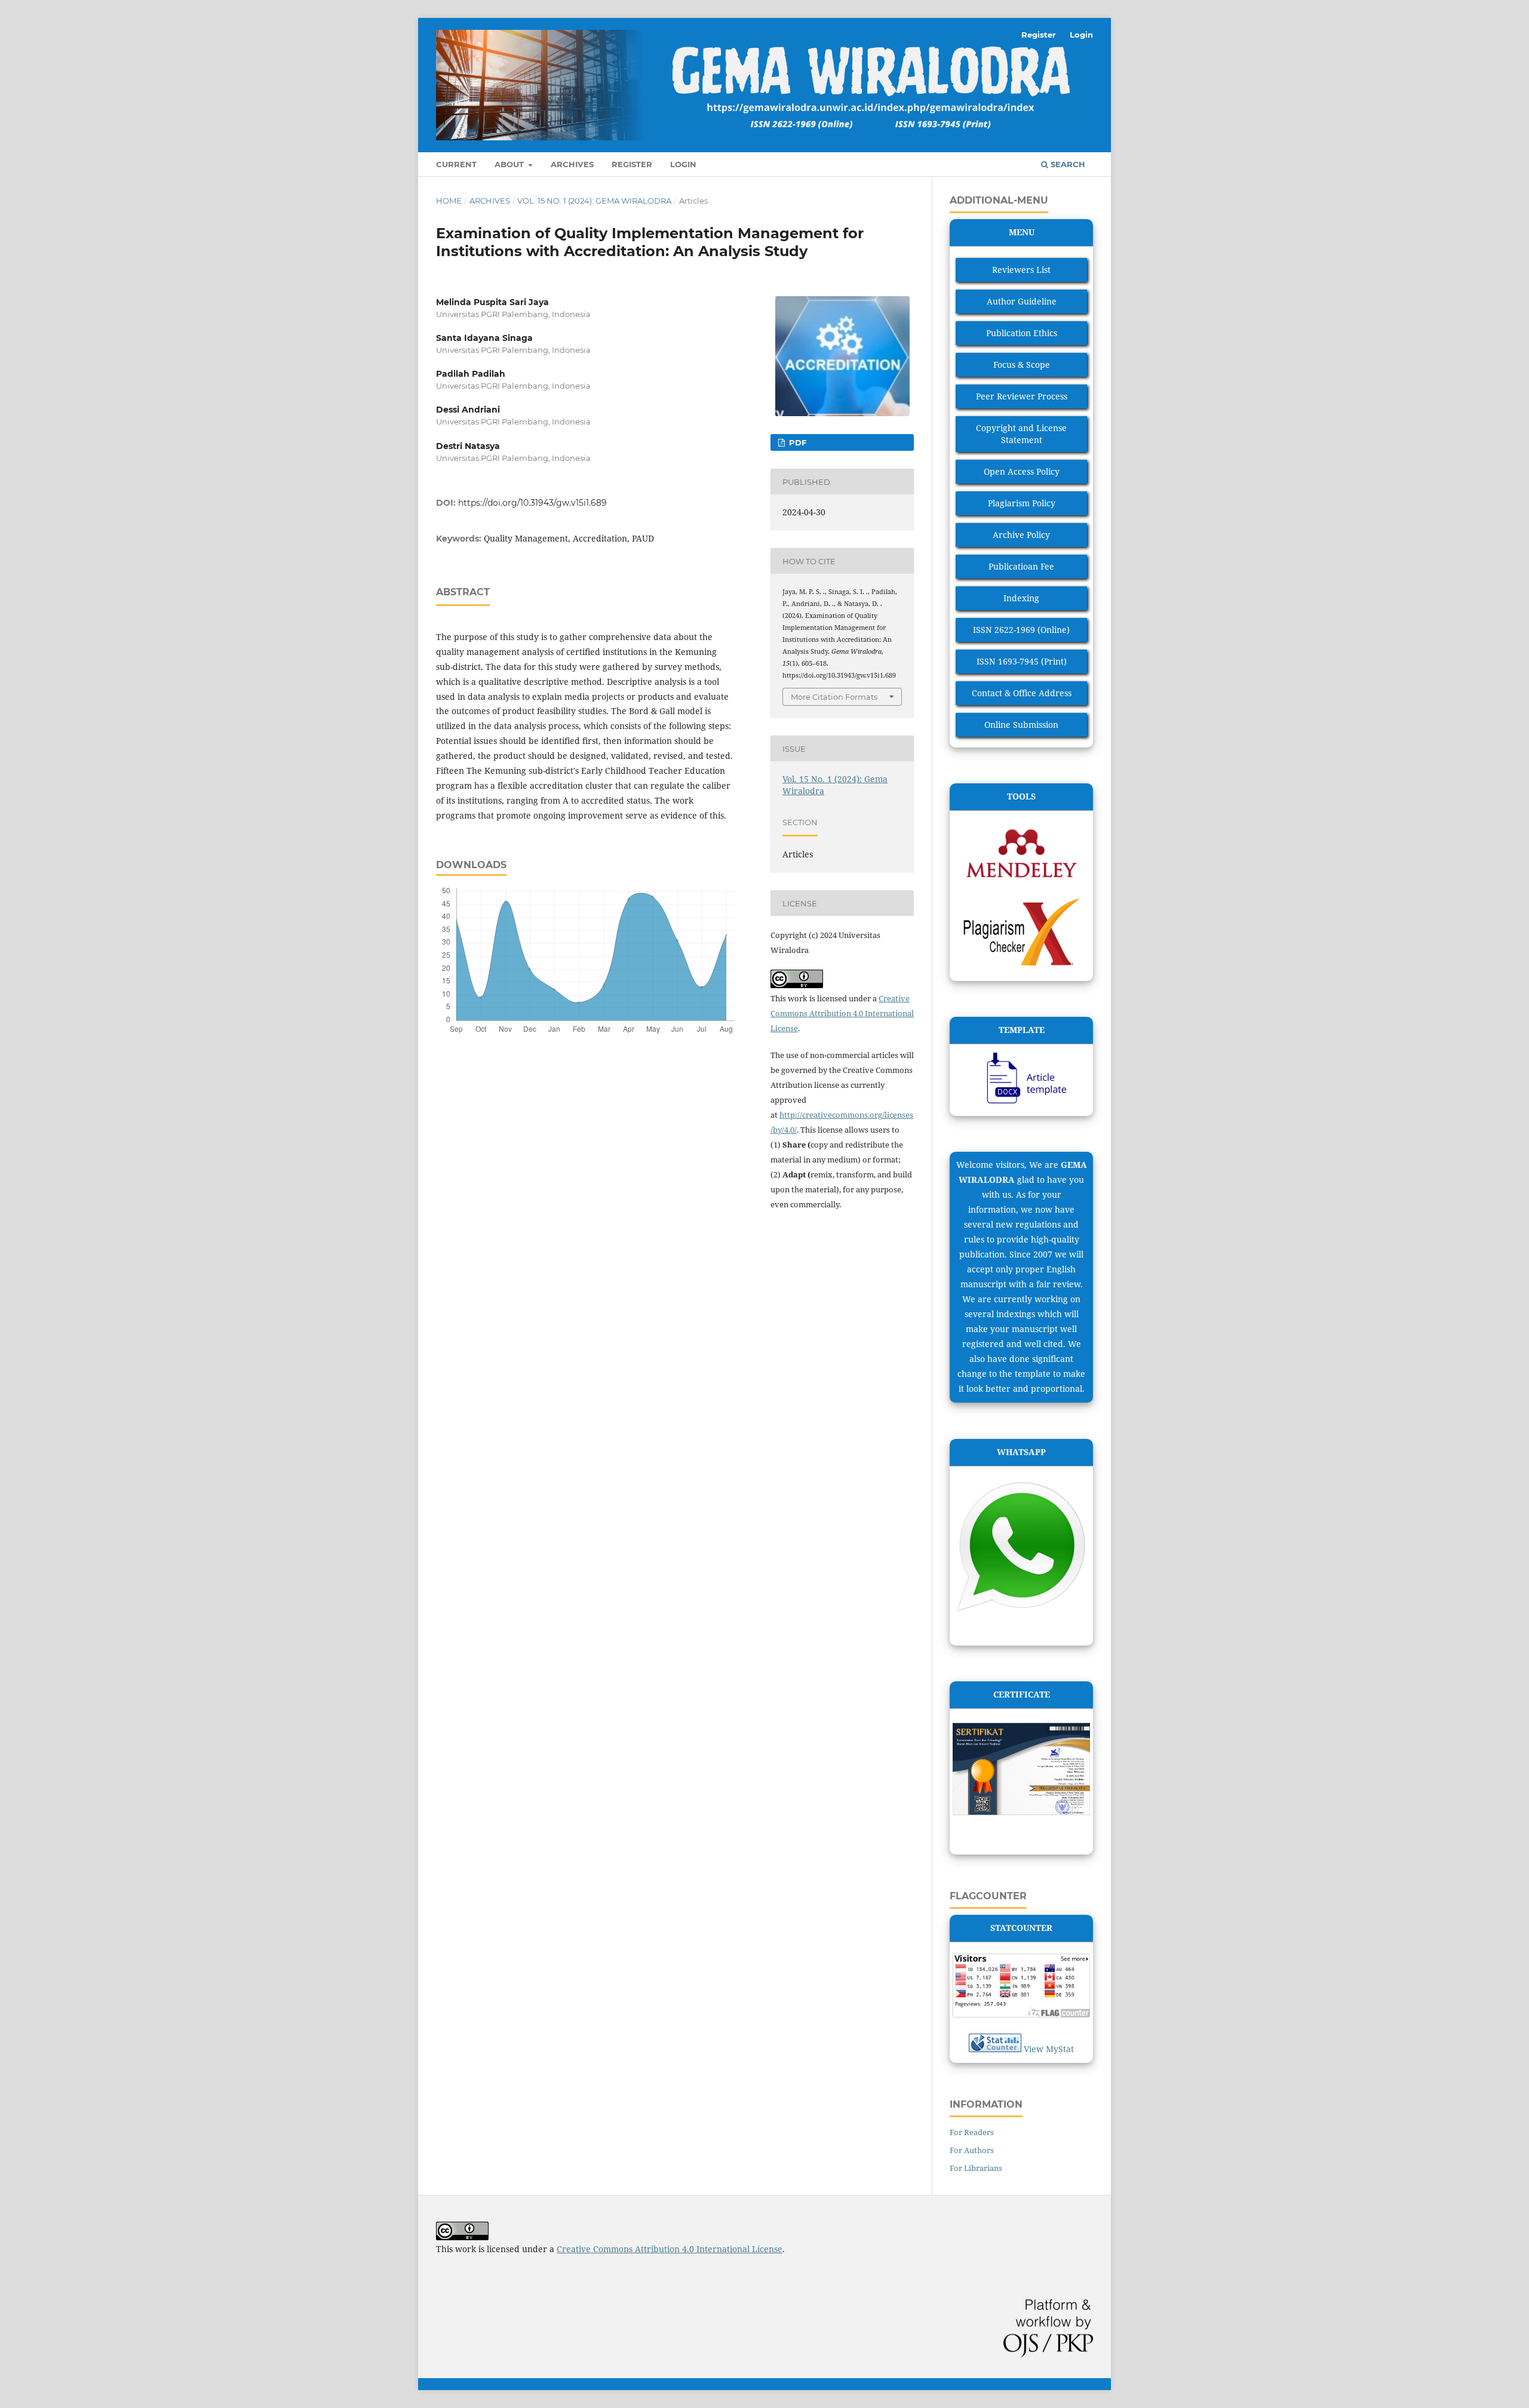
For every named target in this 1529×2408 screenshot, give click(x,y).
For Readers (972, 2132)
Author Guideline (1022, 301)
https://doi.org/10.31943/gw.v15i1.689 (532, 503)
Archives (572, 164)
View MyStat (1049, 2049)
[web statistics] (995, 2049)
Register (632, 164)
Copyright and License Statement (1021, 434)
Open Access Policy (1022, 471)
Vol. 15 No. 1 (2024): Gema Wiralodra (594, 201)
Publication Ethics (1022, 333)
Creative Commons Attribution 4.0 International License (842, 1013)
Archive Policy (1021, 535)
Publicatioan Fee (1021, 566)
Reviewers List (1021, 270)
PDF (796, 442)
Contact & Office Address (1022, 693)
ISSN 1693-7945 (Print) (1022, 661)
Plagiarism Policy (1022, 503)
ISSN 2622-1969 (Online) (1021, 630)
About (510, 164)
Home (449, 201)
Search (1067, 164)
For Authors (972, 2150)
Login (683, 164)
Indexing (1021, 598)
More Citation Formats (834, 697)
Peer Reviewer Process (1022, 396)
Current (456, 164)
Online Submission (1021, 725)
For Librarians (976, 2168)
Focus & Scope (1022, 365)
